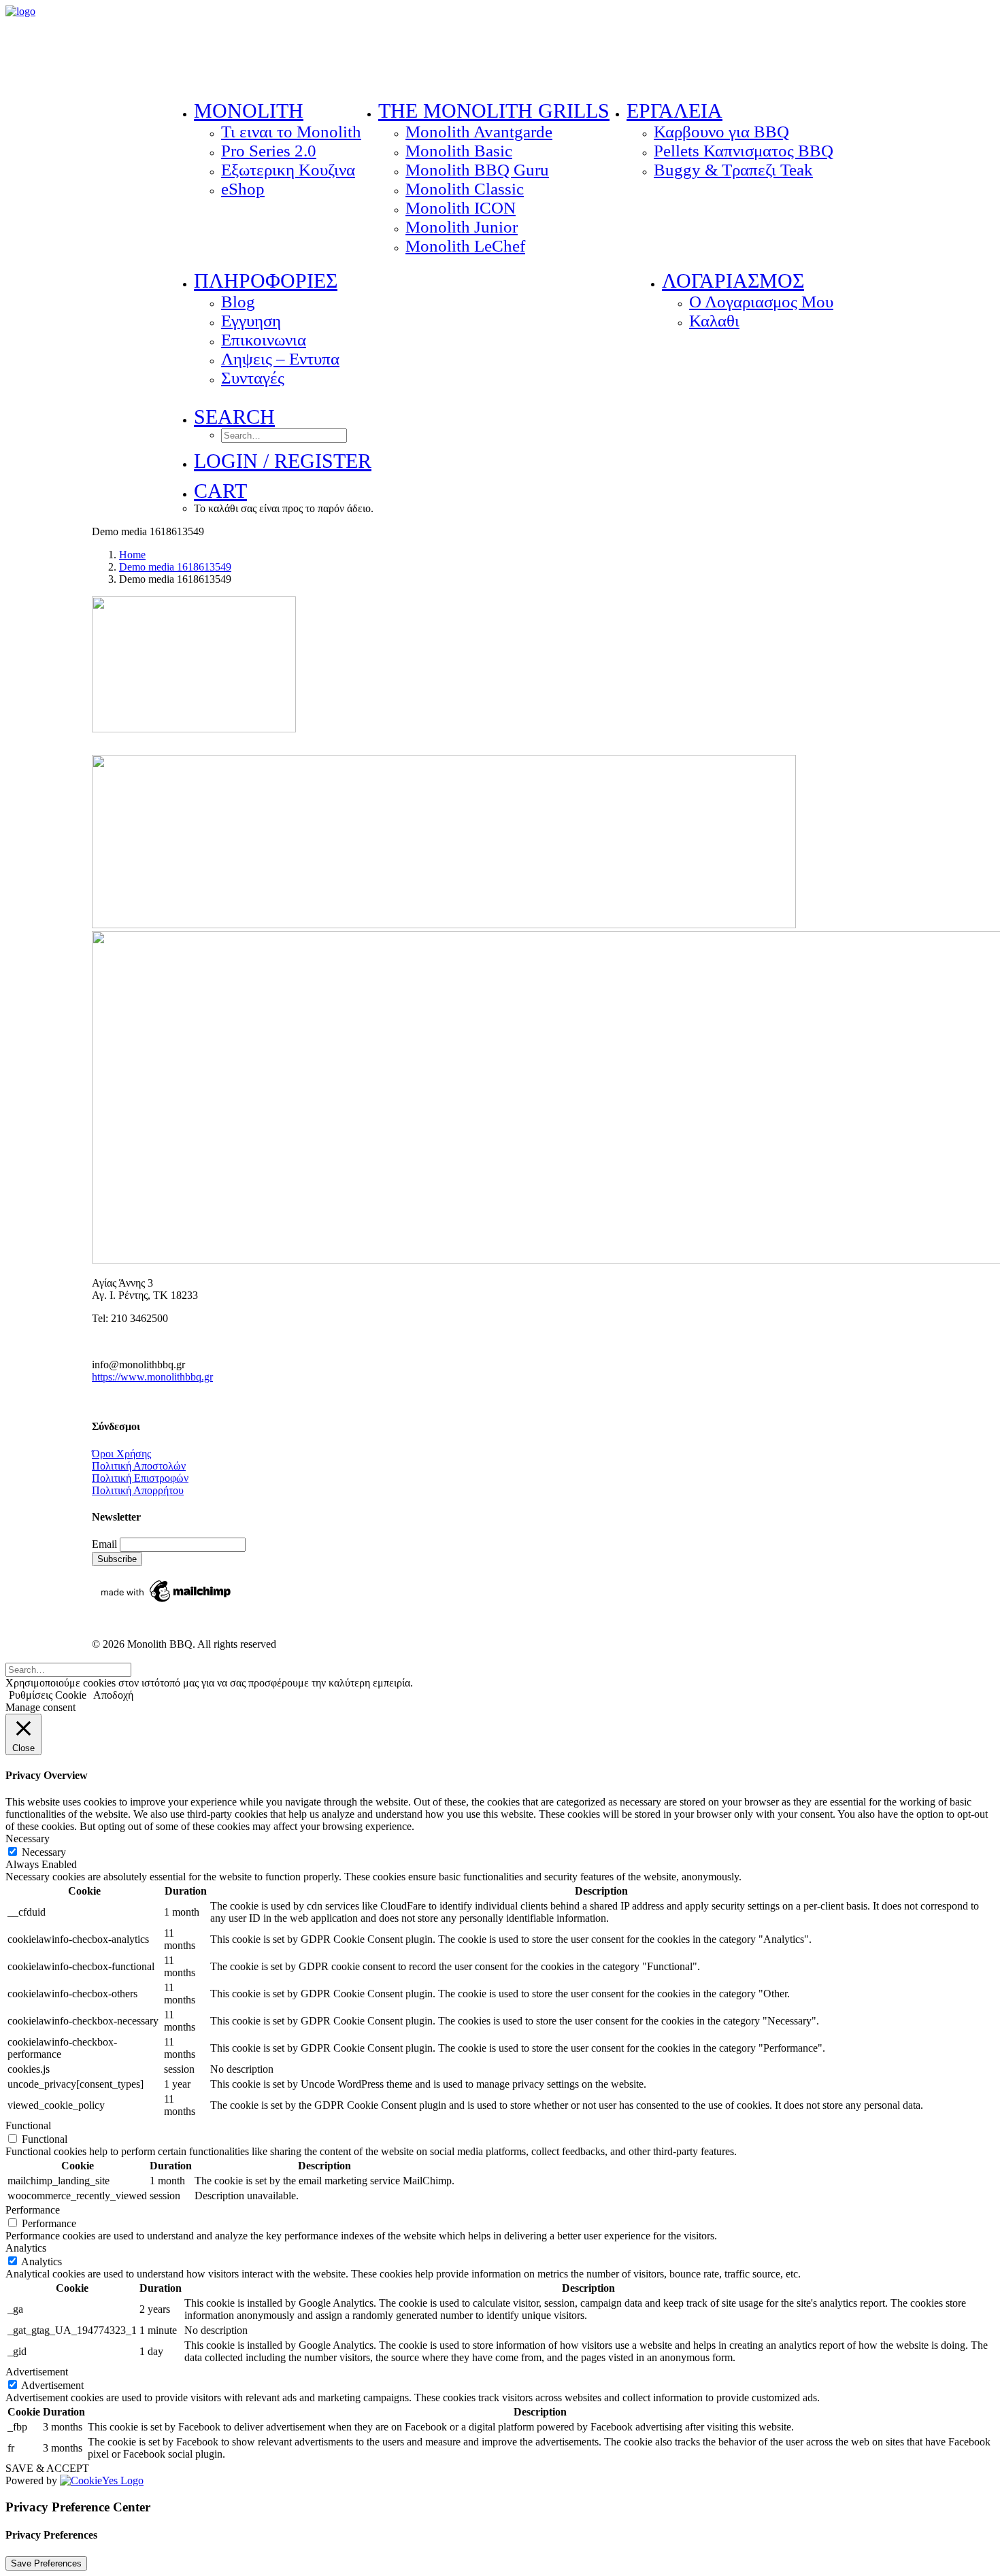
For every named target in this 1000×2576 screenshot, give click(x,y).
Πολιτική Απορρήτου (138, 1490)
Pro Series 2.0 (269, 151)
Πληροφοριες (266, 281)
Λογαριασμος (733, 281)
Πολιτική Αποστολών (139, 1466)
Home (132, 555)
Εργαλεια (674, 111)
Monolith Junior (462, 227)
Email (106, 1544)
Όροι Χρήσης (121, 1454)
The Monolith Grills (494, 111)
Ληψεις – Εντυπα (280, 359)
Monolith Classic (465, 189)
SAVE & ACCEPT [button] (47, 2468)
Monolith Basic (459, 151)
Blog (238, 302)
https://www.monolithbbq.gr (152, 1377)
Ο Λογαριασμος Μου (761, 302)
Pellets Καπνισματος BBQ (744, 151)
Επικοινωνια (264, 340)
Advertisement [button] (37, 2372)
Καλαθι (714, 321)
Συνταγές (253, 378)
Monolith (249, 111)
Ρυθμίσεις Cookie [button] (48, 1695)
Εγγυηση (251, 321)
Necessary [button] (28, 1838)
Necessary (44, 1852)
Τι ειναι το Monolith (291, 132)
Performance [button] (33, 2210)
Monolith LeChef (465, 246)
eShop (243, 189)
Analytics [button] (26, 2248)
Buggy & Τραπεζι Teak (733, 170)
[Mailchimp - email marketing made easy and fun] (167, 1602)
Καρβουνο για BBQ (721, 132)
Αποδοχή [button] (113, 1695)
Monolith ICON (461, 208)
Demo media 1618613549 (175, 567)
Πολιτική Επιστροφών (140, 1478)
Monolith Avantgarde (479, 132)
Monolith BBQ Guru (477, 170)
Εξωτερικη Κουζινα (288, 170)
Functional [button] (28, 2125)
